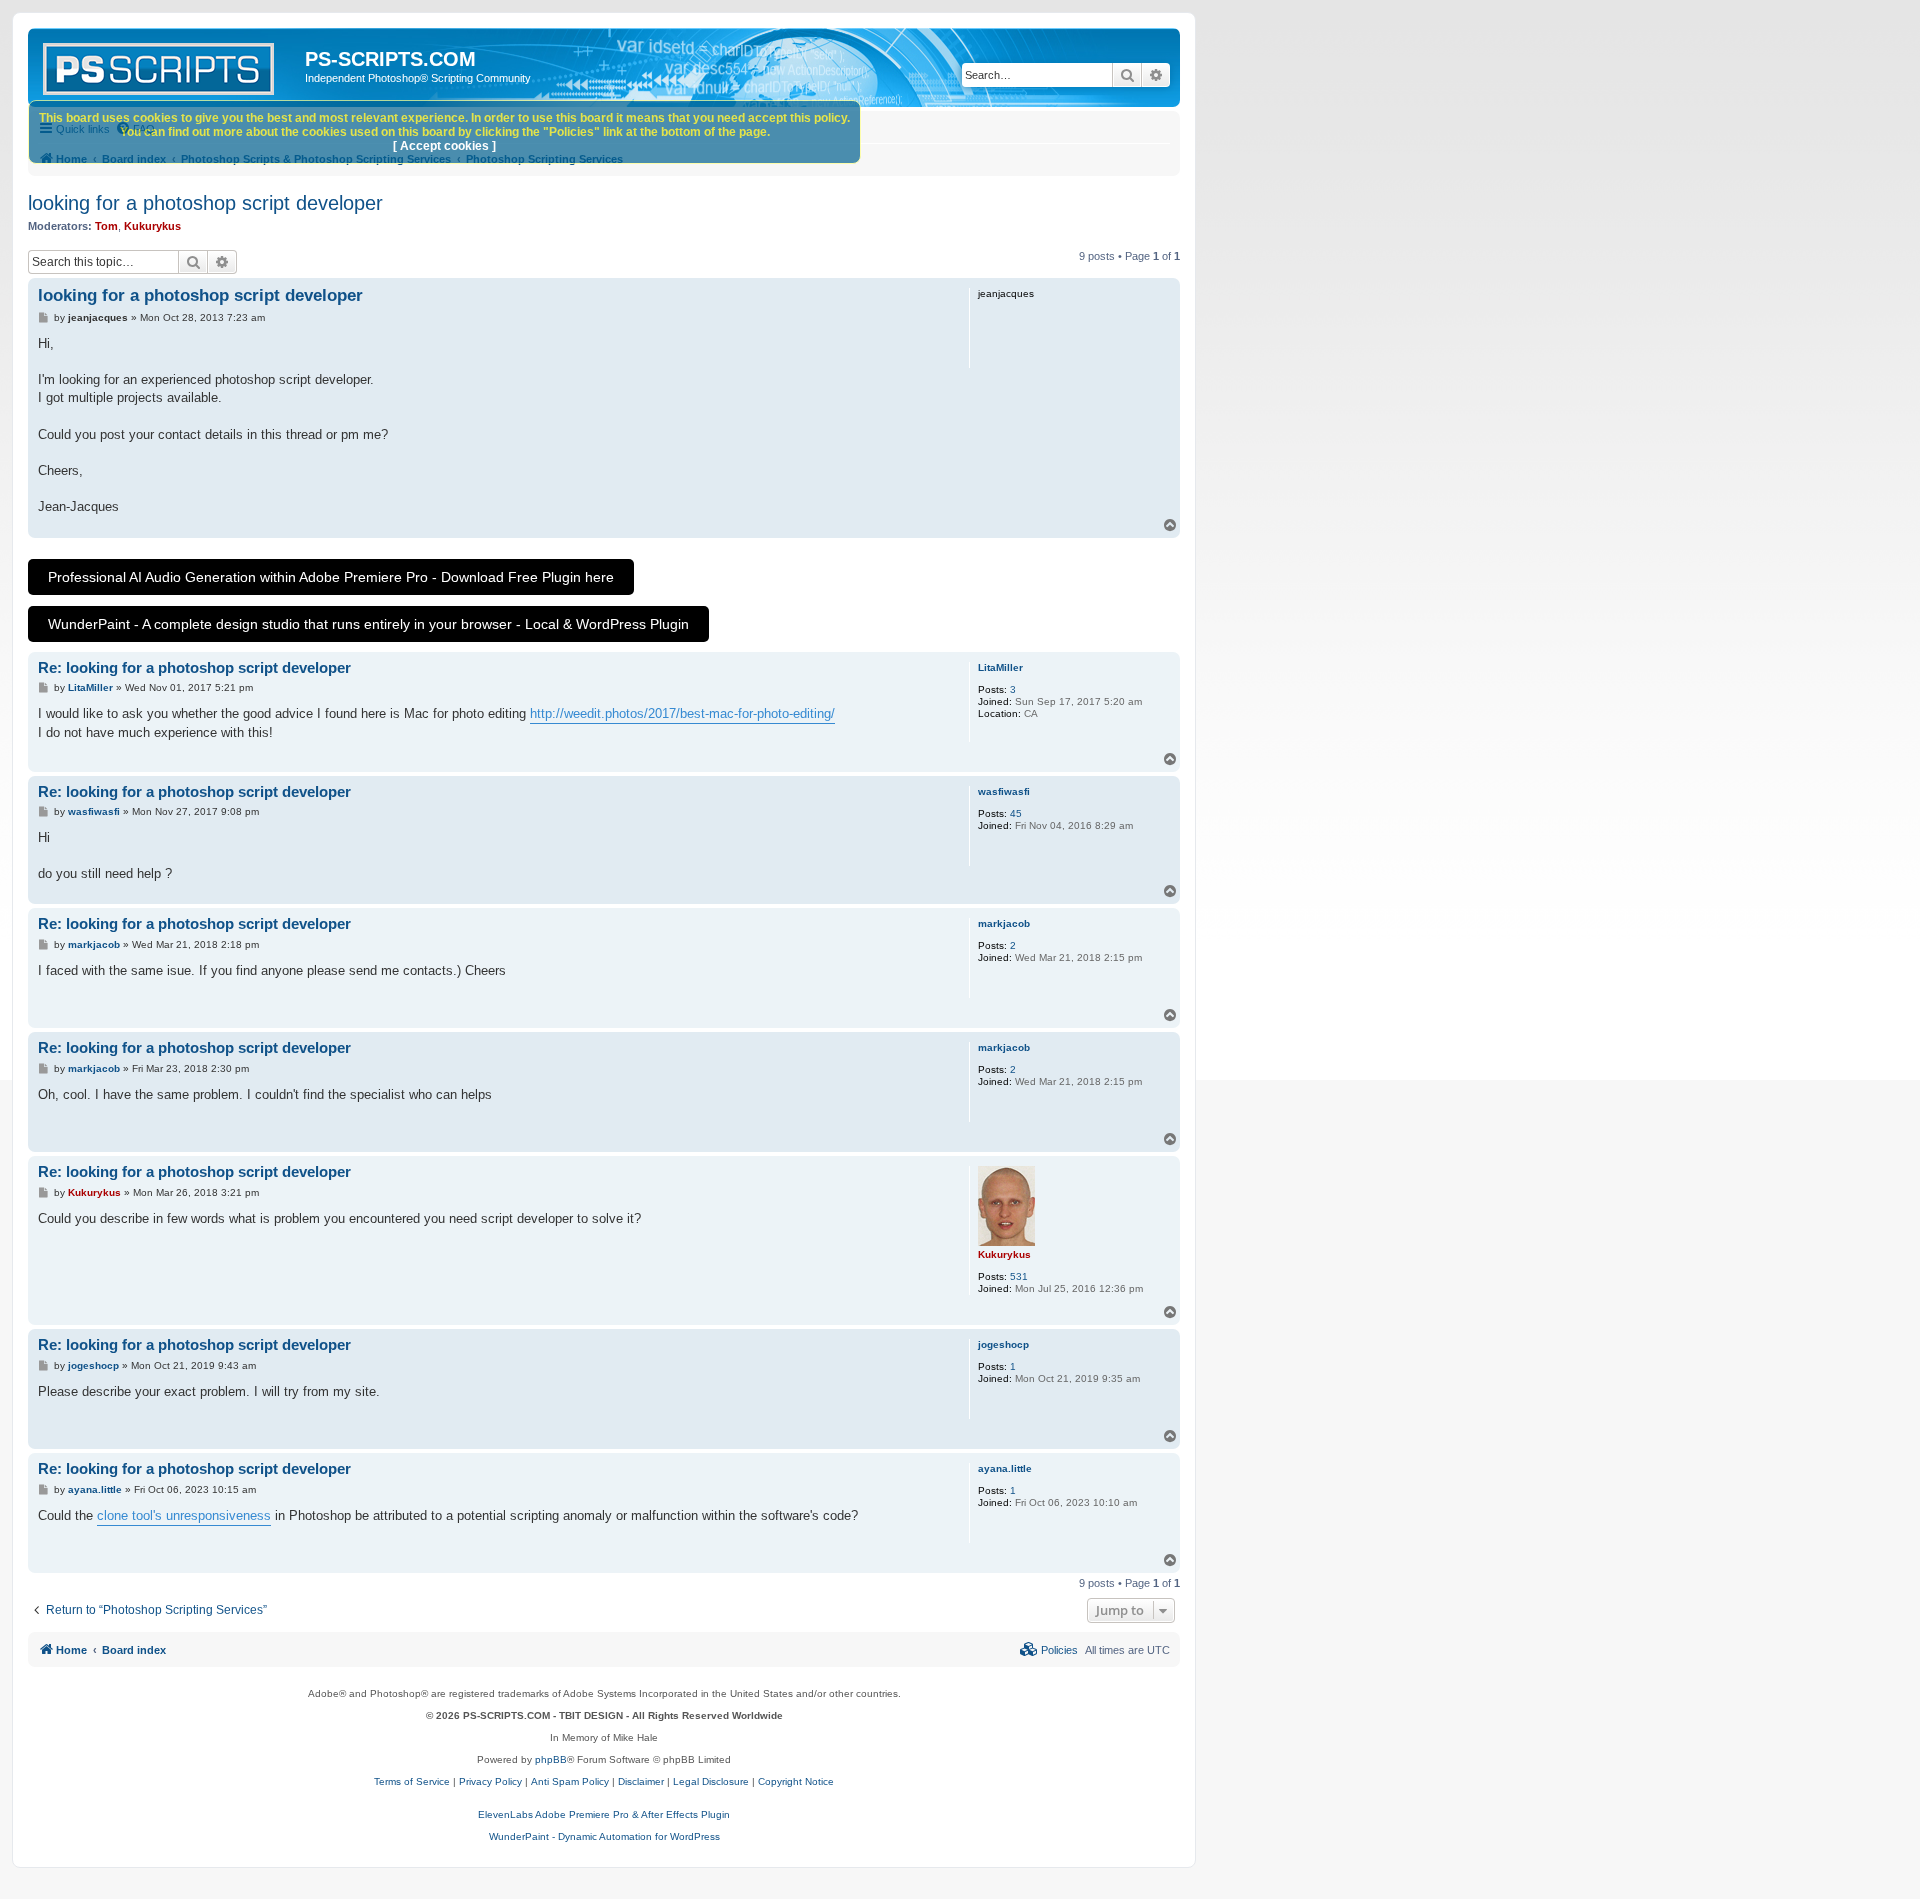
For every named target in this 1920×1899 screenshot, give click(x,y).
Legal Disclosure (711, 1781)
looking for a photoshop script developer (205, 203)
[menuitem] (1049, 1650)
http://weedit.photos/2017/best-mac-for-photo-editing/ (682, 713)
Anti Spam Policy (570, 1781)
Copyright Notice (796, 1781)
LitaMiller (1000, 667)
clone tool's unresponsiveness (184, 1515)
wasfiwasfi (1004, 791)
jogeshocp (1003, 1344)
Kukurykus (152, 226)
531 (1019, 1276)
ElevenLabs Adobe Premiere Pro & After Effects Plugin (604, 1814)
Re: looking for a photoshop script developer (194, 667)
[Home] (169, 65)
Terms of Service (412, 1781)
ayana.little (1005, 1468)
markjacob (1004, 923)
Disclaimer (641, 1781)
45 (1016, 813)
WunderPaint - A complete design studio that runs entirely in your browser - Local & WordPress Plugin (368, 624)
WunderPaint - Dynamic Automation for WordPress (604, 1836)
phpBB (551, 1759)
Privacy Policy (490, 1781)
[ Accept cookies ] (444, 146)
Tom (106, 226)
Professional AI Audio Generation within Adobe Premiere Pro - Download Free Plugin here (331, 577)
